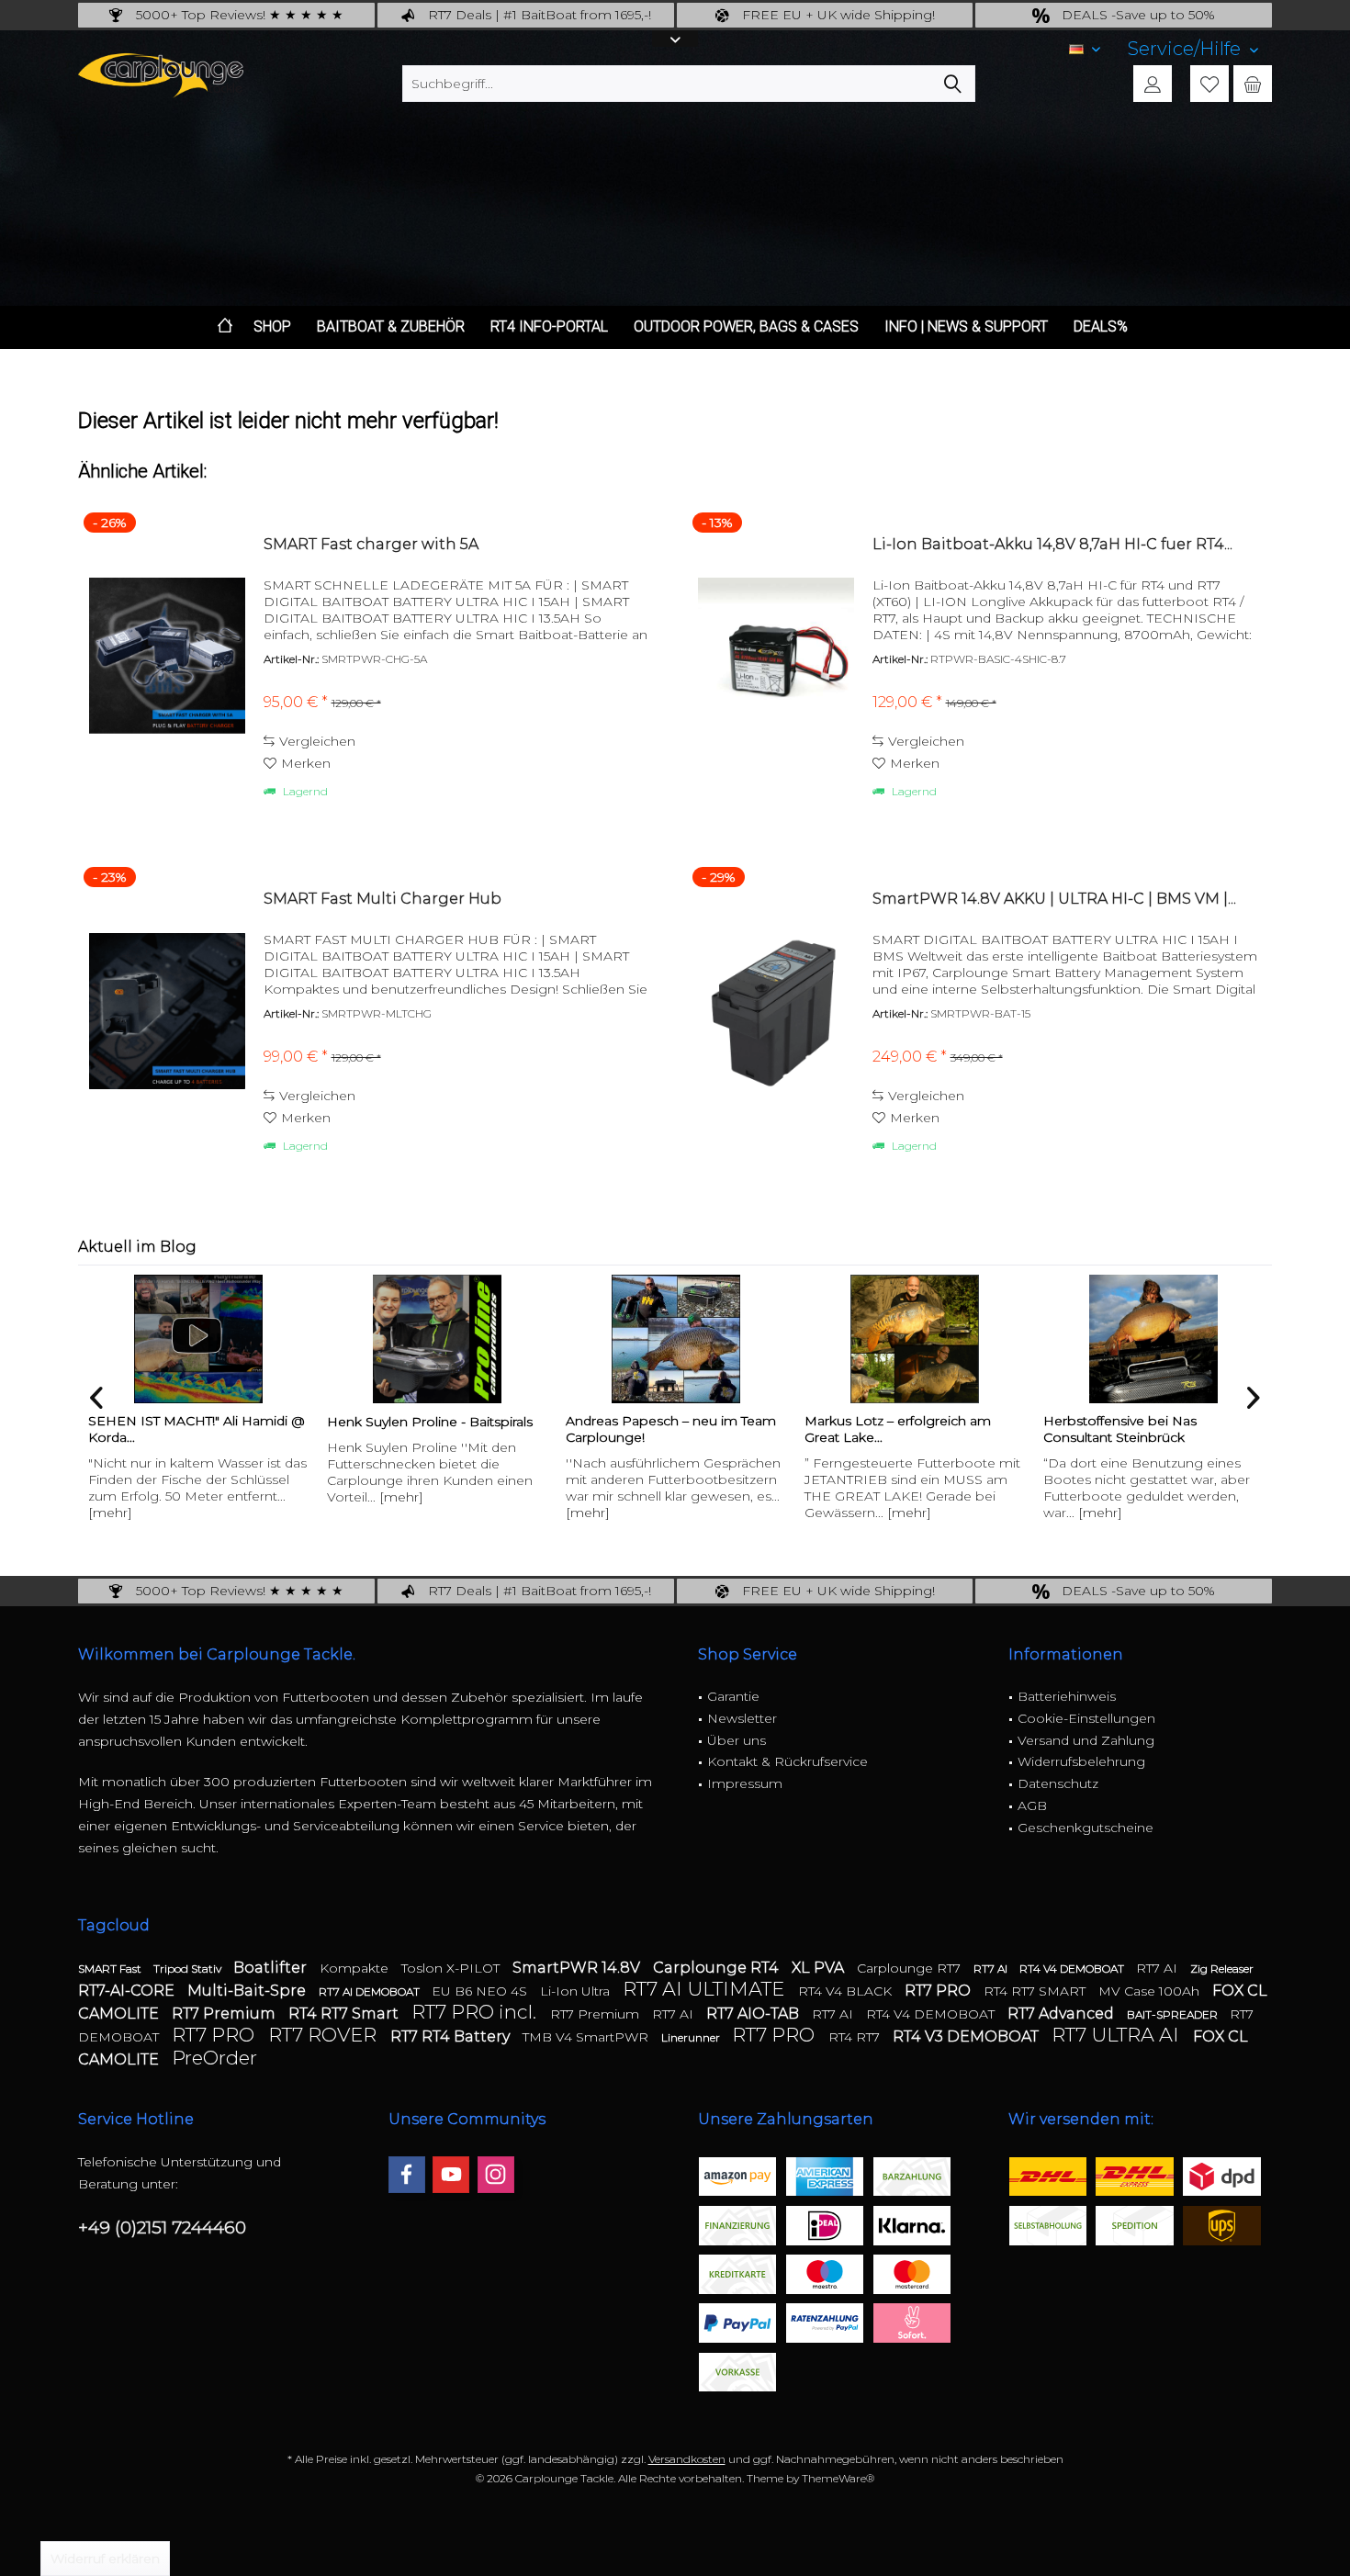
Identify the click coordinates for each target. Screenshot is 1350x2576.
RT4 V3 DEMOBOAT (967, 2036)
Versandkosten (687, 2459)
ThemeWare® (838, 2478)
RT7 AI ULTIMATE (706, 1989)
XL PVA (820, 1968)
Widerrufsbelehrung (1081, 1761)
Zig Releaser (1222, 1969)
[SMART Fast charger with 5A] (167, 656)
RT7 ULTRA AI (1118, 2035)
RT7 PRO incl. (476, 2012)
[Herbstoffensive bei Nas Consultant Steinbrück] (1153, 1339)
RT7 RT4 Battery (452, 2036)
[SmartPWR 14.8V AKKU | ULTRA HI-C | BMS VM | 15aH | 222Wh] (776, 1011)
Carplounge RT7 (911, 1968)
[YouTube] (451, 2175)
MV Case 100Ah (1151, 1991)
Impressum (745, 1783)
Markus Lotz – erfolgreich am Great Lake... (897, 1429)
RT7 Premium (225, 2014)
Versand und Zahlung (1086, 1740)
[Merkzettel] (1209, 84)
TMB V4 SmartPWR (587, 2037)
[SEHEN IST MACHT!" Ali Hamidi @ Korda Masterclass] (197, 1339)
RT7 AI (992, 1969)
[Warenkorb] (1253, 84)
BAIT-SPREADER (1174, 2014)
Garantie (733, 1696)
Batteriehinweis (1067, 1696)
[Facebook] (407, 2175)
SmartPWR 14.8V (578, 1968)
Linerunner (692, 2037)
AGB (1032, 1805)
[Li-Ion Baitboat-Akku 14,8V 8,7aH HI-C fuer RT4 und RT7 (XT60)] (776, 656)
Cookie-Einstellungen (1086, 1718)
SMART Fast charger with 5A (371, 544)
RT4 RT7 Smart (345, 2014)
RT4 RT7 (856, 2037)
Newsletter (742, 1718)
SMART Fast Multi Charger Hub (382, 899)
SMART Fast (111, 1969)
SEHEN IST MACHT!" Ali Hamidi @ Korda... (196, 1429)
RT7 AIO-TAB (754, 2014)
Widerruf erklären (105, 2559)
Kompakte (356, 1968)
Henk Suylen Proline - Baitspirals (429, 1422)
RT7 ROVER (325, 2035)
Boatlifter (272, 1968)
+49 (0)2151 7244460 (162, 2227)
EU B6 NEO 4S (481, 1991)
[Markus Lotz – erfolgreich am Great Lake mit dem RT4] (914, 1339)
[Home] (225, 327)
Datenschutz (1058, 1783)
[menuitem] (1193, 49)
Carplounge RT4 (718, 1968)
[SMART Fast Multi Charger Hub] (167, 1011)
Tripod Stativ (189, 1969)
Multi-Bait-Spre (248, 1991)
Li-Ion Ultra (577, 1991)
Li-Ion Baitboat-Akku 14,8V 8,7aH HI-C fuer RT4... (1052, 544)
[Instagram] (496, 2175)
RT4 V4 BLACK (847, 1991)
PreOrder (214, 2058)
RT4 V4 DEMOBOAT (1073, 1969)
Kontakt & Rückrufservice (787, 1761)
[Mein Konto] (1153, 84)
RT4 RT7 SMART (1036, 1991)
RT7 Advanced (1063, 2014)
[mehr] (109, 1513)
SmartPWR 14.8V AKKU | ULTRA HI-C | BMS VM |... (1054, 899)
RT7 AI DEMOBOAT (371, 1991)
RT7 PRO (939, 1991)
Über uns (737, 1740)
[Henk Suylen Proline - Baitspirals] (436, 1339)
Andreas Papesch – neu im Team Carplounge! (670, 1429)
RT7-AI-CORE (128, 1991)
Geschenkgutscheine (1086, 1828)
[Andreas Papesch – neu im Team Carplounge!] (675, 1339)
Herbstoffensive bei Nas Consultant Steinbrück (1119, 1429)
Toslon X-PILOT (452, 1968)
